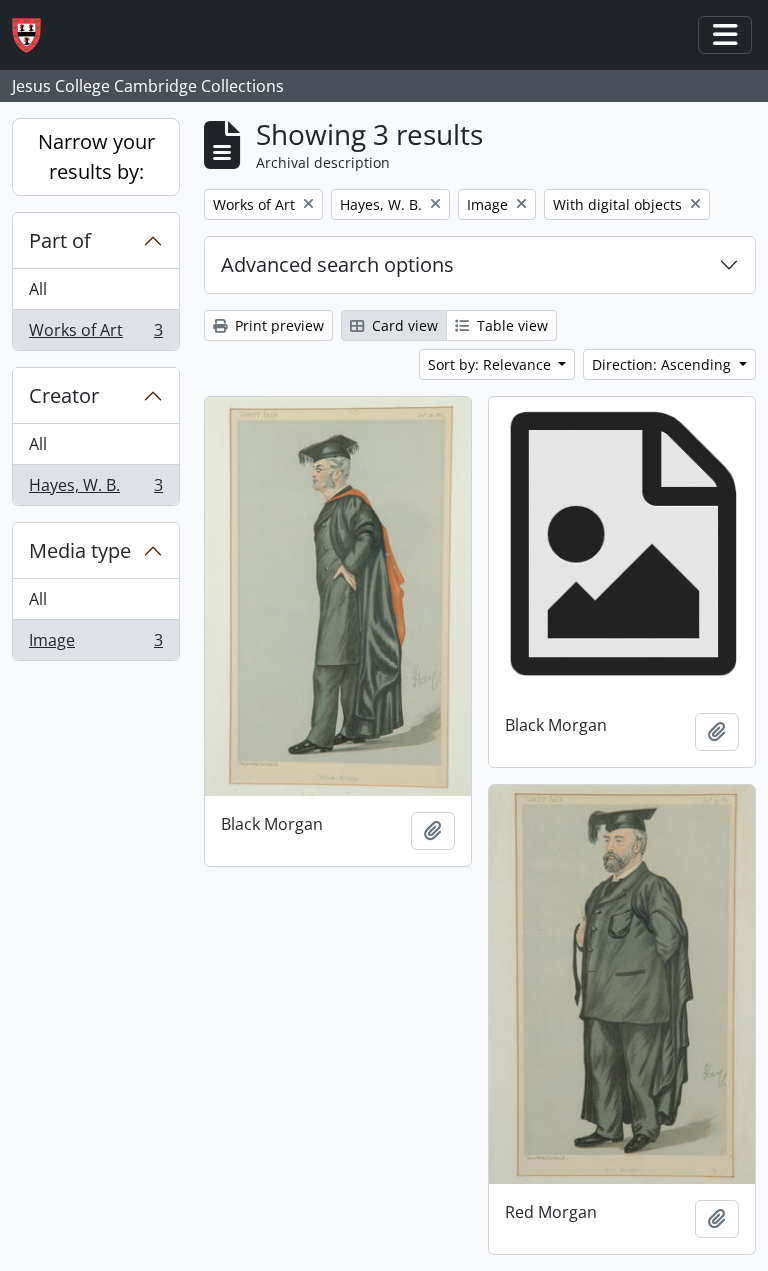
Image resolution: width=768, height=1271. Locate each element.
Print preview (277, 325)
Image (95, 644)
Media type (80, 550)
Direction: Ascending (663, 364)
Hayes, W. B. (95, 489)
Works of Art (95, 334)
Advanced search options (337, 264)
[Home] (34, 35)
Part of (60, 240)
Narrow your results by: (96, 156)
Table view (510, 325)
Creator (64, 395)
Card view (403, 325)
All (38, 289)
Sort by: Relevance (491, 364)
